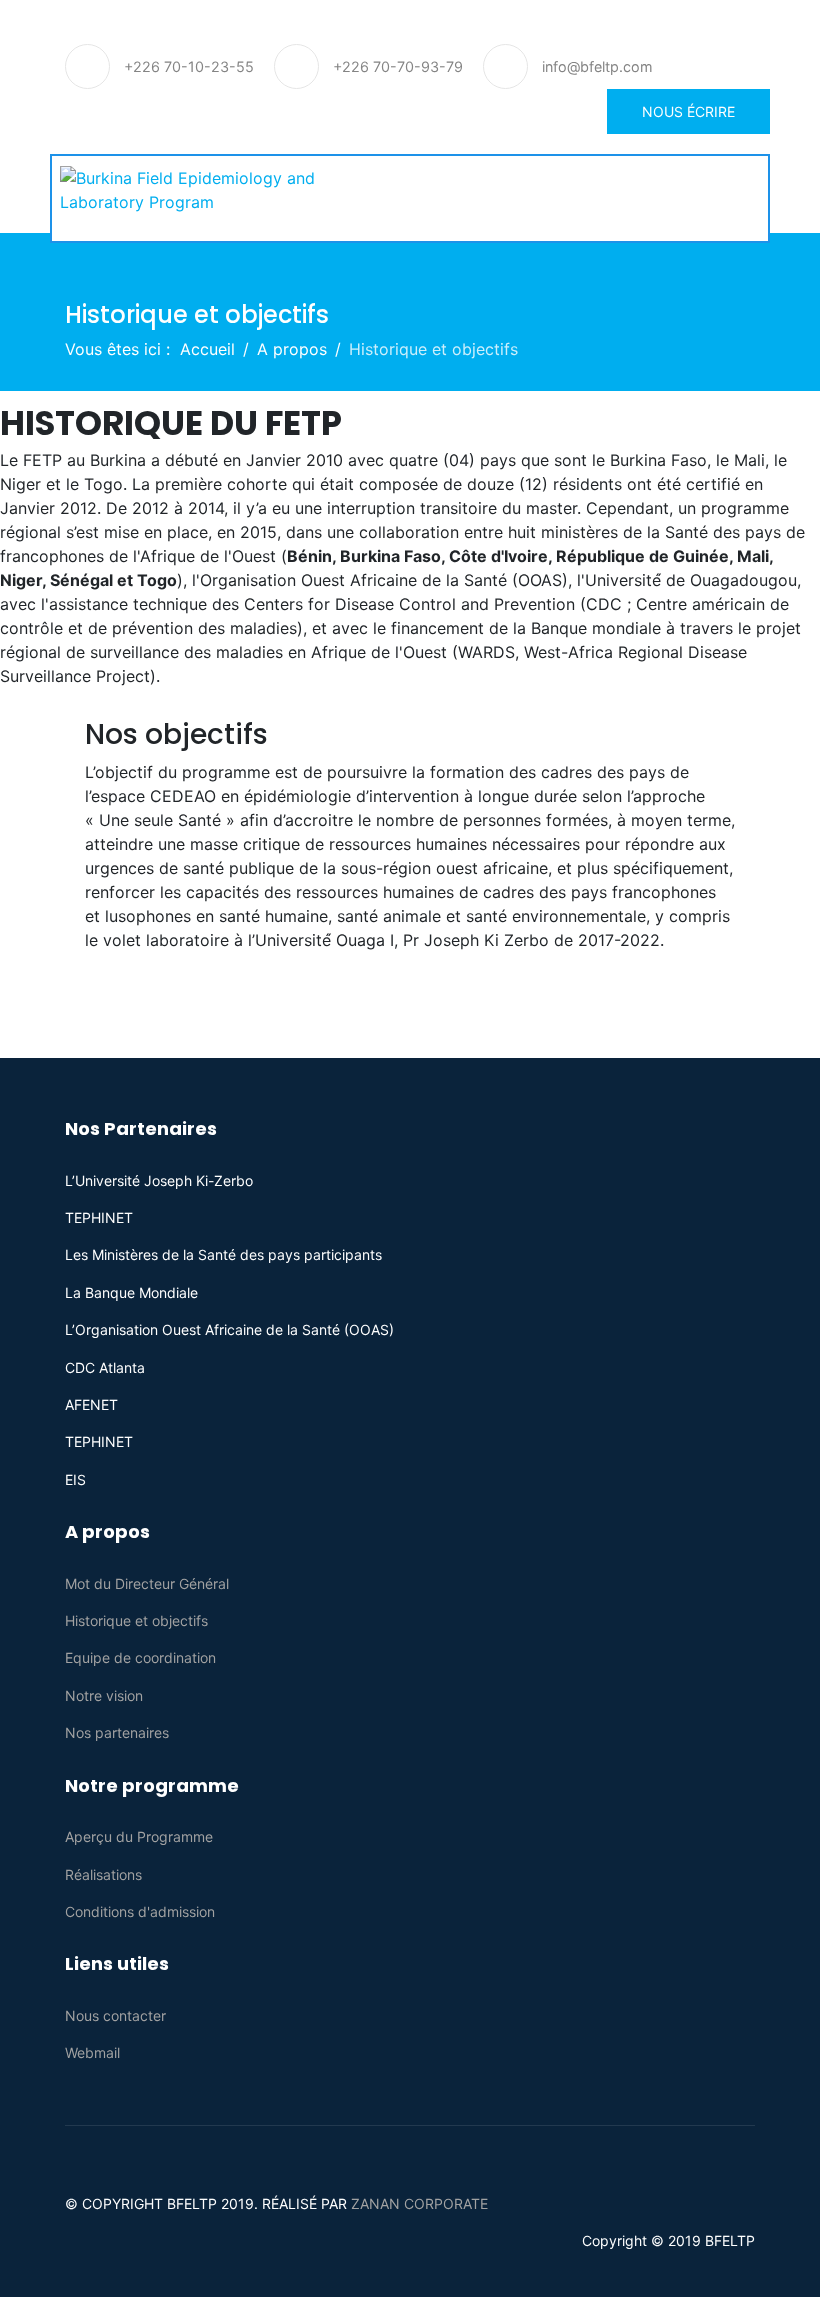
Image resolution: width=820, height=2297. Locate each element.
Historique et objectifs (136, 1620)
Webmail (92, 2052)
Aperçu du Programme (139, 1836)
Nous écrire (688, 111)
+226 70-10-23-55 (189, 66)
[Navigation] (752, 201)
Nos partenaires (117, 1732)
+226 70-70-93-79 (398, 66)
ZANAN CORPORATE (419, 2203)
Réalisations (103, 1874)
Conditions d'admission (140, 1911)
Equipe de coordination (140, 1657)
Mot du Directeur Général (147, 1583)
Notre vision (104, 1695)
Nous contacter (115, 2015)
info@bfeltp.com (597, 66)
